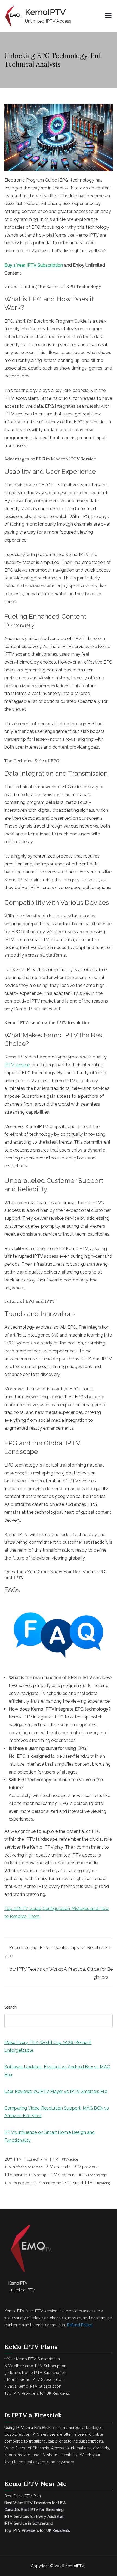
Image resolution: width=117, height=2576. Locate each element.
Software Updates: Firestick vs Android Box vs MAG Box (57, 2071)
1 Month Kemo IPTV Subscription (34, 2379)
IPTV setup (38, 2175)
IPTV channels (57, 2167)
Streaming (103, 2183)
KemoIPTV (45, 12)
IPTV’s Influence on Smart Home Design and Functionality (50, 2136)
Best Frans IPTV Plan (23, 2496)
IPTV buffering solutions (23, 2167)
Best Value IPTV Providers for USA (36, 2503)
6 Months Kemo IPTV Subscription (35, 2366)
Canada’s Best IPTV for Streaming (35, 2510)
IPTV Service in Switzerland (29, 2523)
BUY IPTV (13, 2159)
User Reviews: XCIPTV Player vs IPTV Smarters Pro (56, 2091)
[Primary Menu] (108, 16)
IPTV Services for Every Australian (34, 2516)
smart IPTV (83, 2183)
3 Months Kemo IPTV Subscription (35, 2373)
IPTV (54, 2159)
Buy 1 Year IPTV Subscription (34, 265)
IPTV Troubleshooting (20, 2183)
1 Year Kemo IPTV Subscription (32, 2359)
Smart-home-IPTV (55, 2183)
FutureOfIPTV (36, 2159)
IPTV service (17, 1065)
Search (10, 2007)
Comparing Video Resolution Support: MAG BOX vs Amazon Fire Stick (57, 2112)
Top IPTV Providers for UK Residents (37, 2393)
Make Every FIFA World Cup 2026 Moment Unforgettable (48, 2046)
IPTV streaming (63, 2175)
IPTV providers (86, 2167)
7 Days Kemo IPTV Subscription (33, 2386)
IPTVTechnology (93, 2175)
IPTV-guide (69, 2159)
